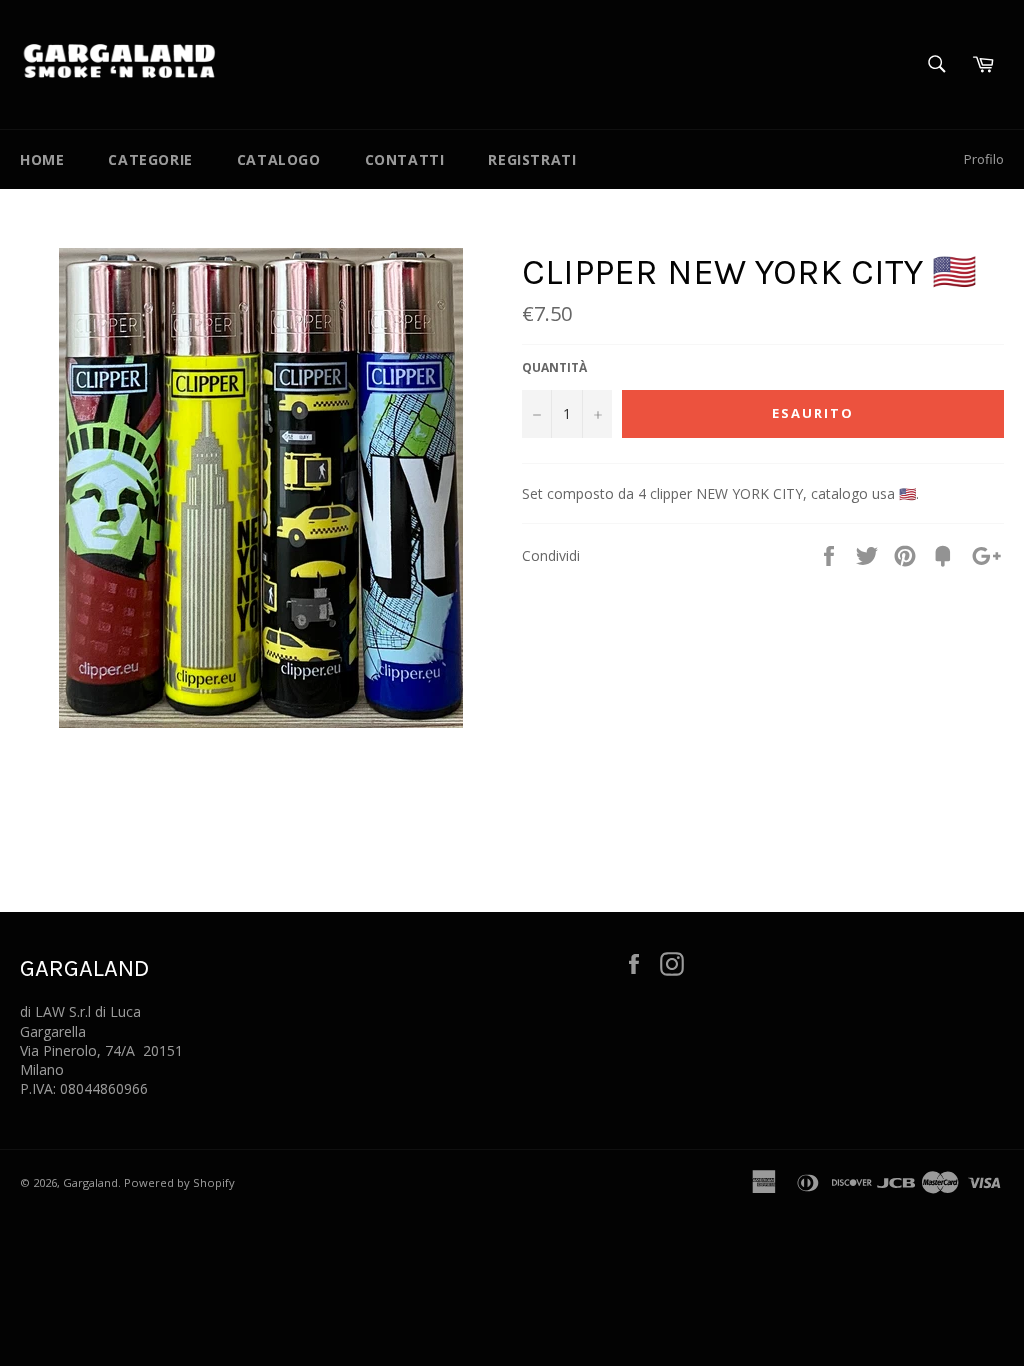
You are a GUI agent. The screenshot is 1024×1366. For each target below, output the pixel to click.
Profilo (984, 159)
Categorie (150, 159)
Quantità (554, 368)
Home (42, 159)
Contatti (405, 159)
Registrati (532, 159)
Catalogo (279, 159)
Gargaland (90, 1182)
